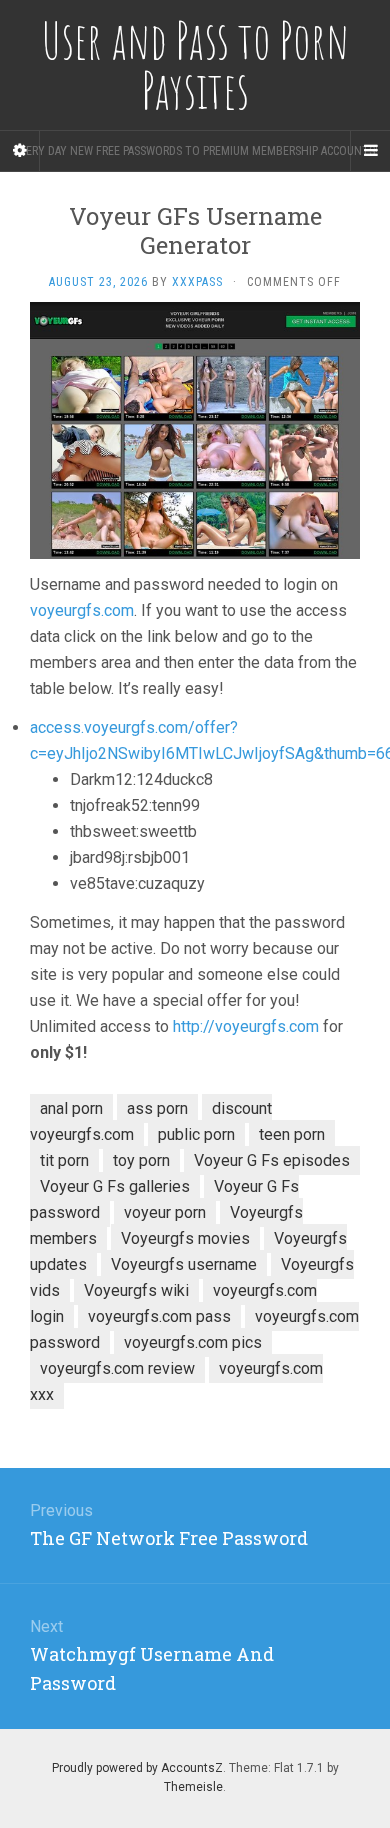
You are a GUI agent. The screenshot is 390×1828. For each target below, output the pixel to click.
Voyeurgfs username (184, 1264)
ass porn (157, 1108)
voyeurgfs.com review (117, 1368)
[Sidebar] (20, 151)
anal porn (71, 1108)
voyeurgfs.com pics (193, 1342)
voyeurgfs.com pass (159, 1316)
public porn (196, 1134)
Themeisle (193, 1787)
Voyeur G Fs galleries (115, 1186)
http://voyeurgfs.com (246, 1026)
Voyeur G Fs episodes (272, 1160)
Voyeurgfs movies (185, 1238)
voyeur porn (165, 1212)
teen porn (292, 1134)
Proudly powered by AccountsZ (137, 1768)
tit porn (64, 1160)
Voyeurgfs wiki (136, 1290)
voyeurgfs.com (82, 610)
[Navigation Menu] (370, 151)
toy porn (141, 1160)
